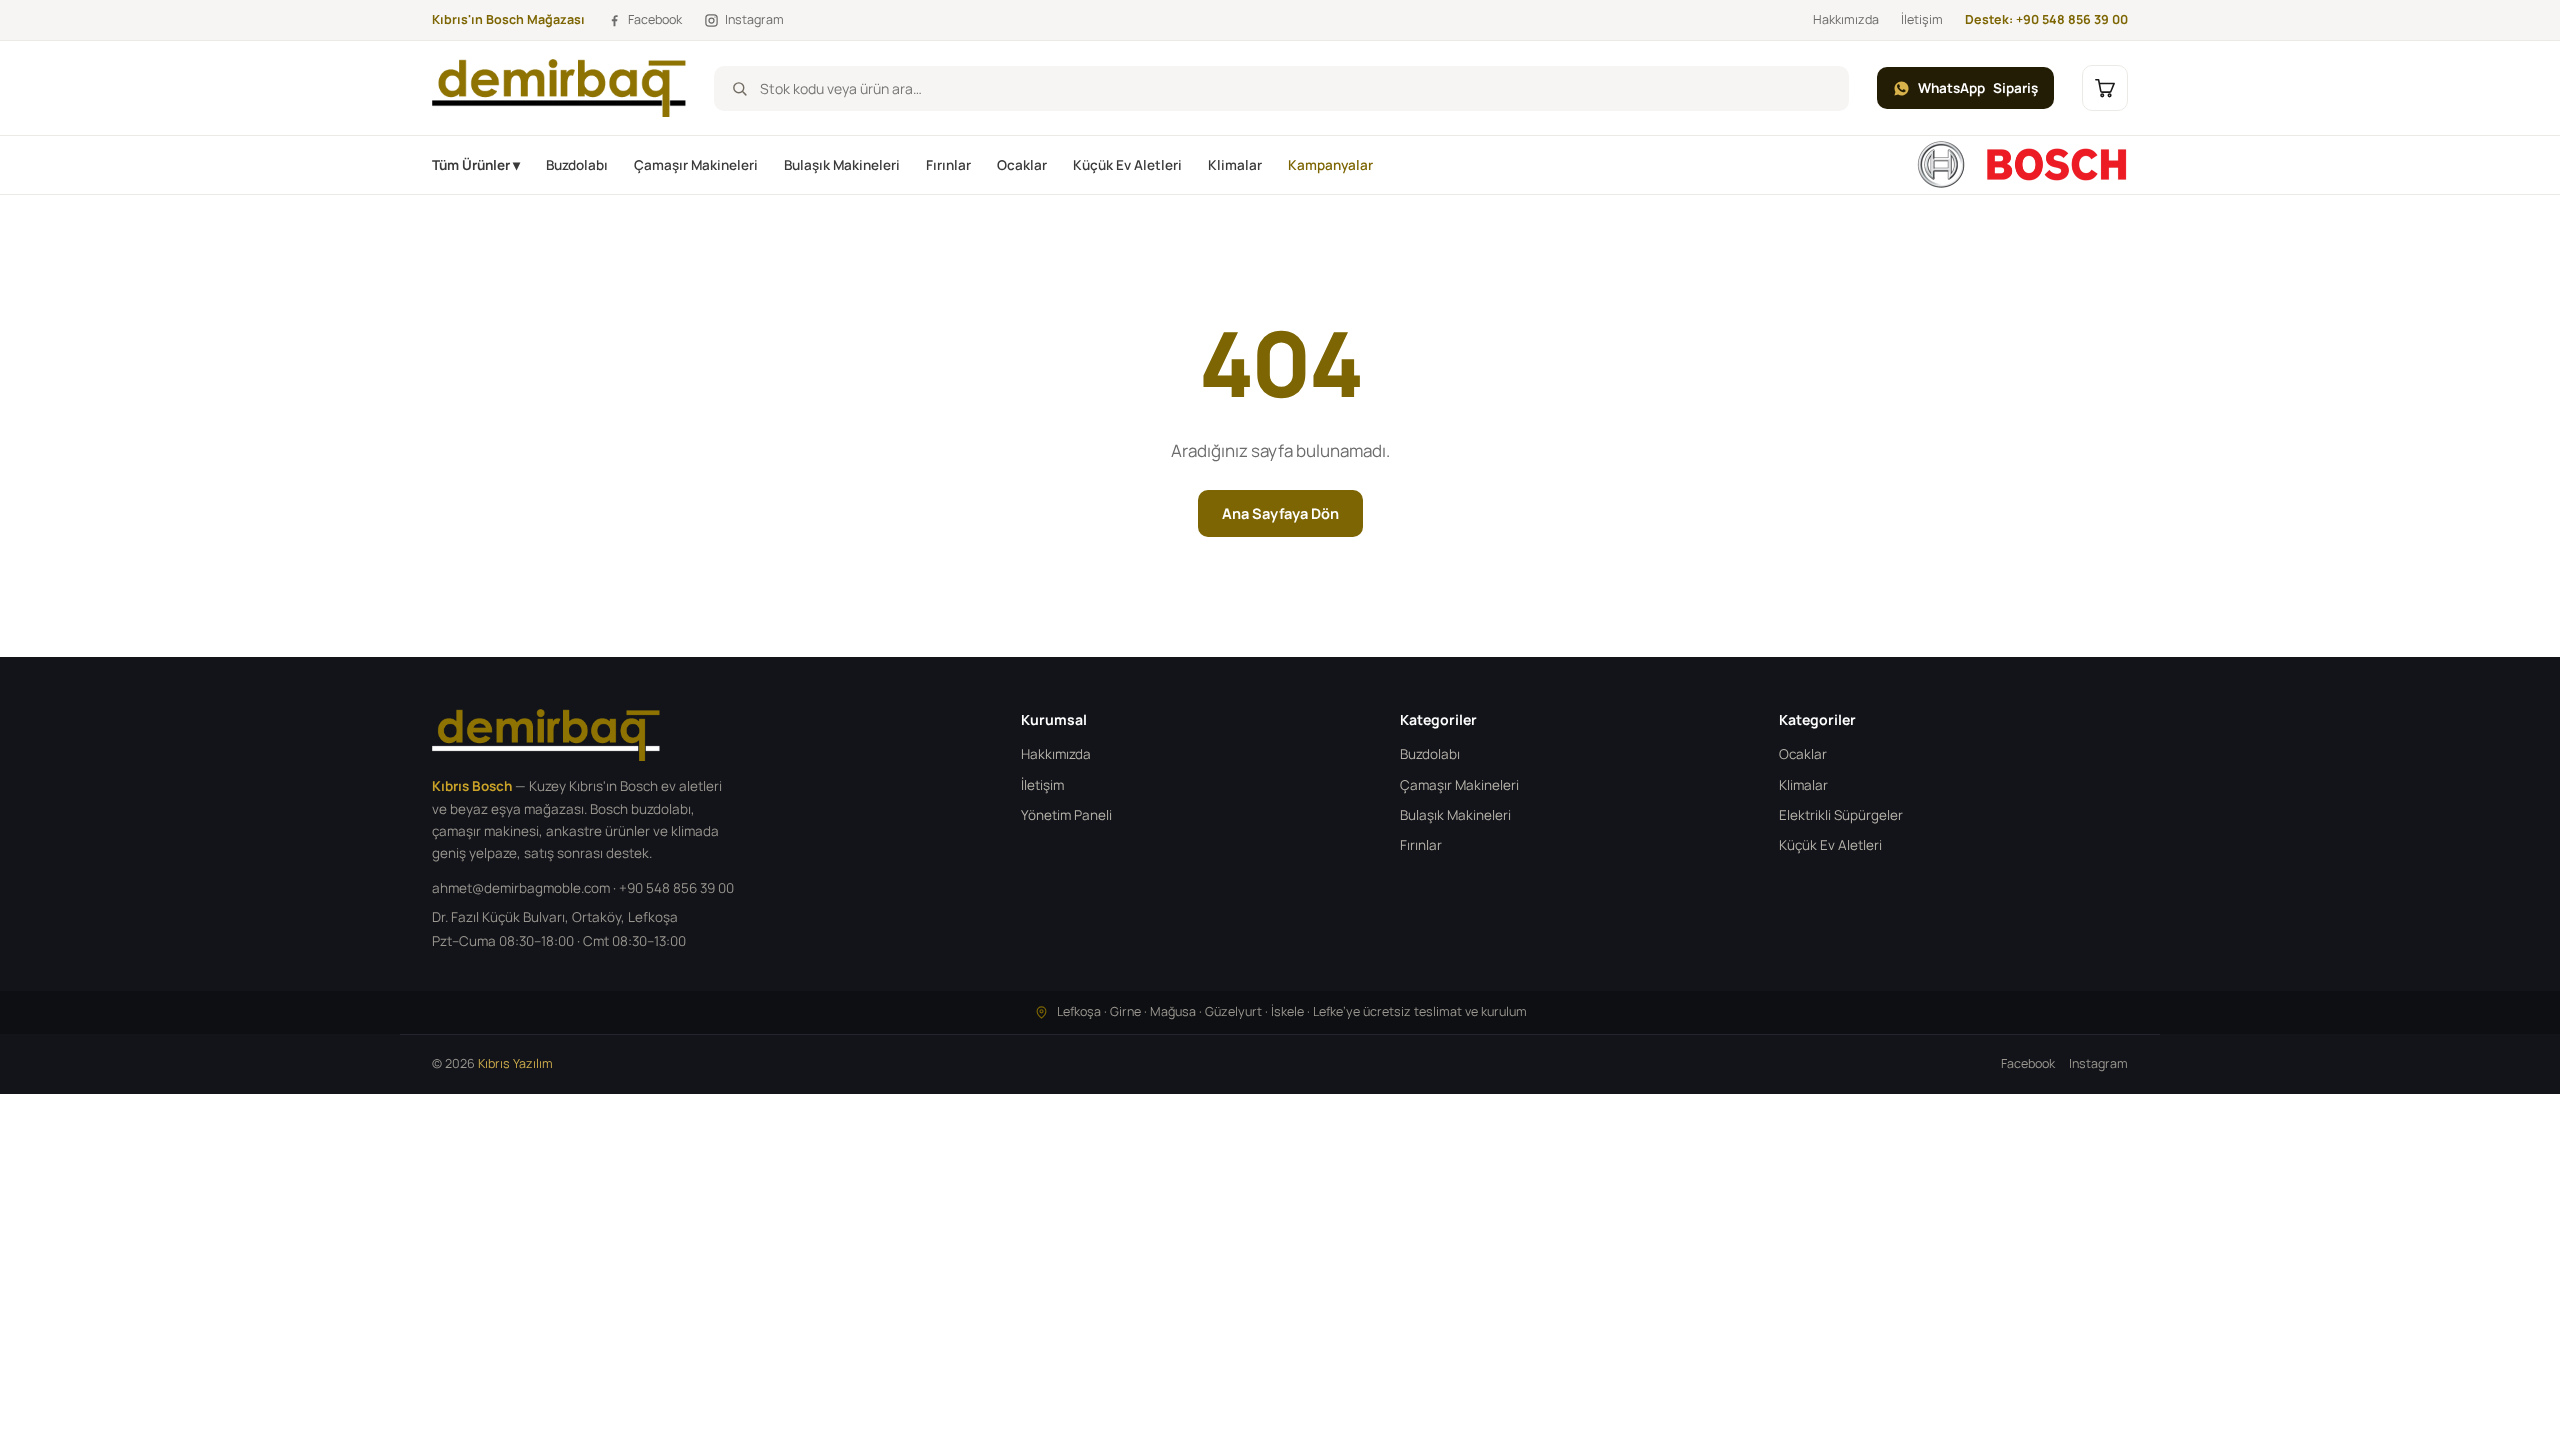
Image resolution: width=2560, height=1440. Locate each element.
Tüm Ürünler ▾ (476, 165)
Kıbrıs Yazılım (515, 1063)
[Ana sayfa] (2022, 165)
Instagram (2098, 1063)
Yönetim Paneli (1066, 815)
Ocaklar (1022, 165)
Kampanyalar (1330, 165)
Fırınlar (948, 165)
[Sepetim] (2105, 88)
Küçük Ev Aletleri (1127, 165)
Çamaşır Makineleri (696, 165)
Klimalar (1235, 165)
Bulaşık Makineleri (842, 165)
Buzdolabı (577, 165)
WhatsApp (1978, 88)
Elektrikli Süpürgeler (1841, 815)
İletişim (1922, 19)
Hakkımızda (1846, 19)
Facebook (2028, 1063)
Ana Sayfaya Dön (1280, 513)
